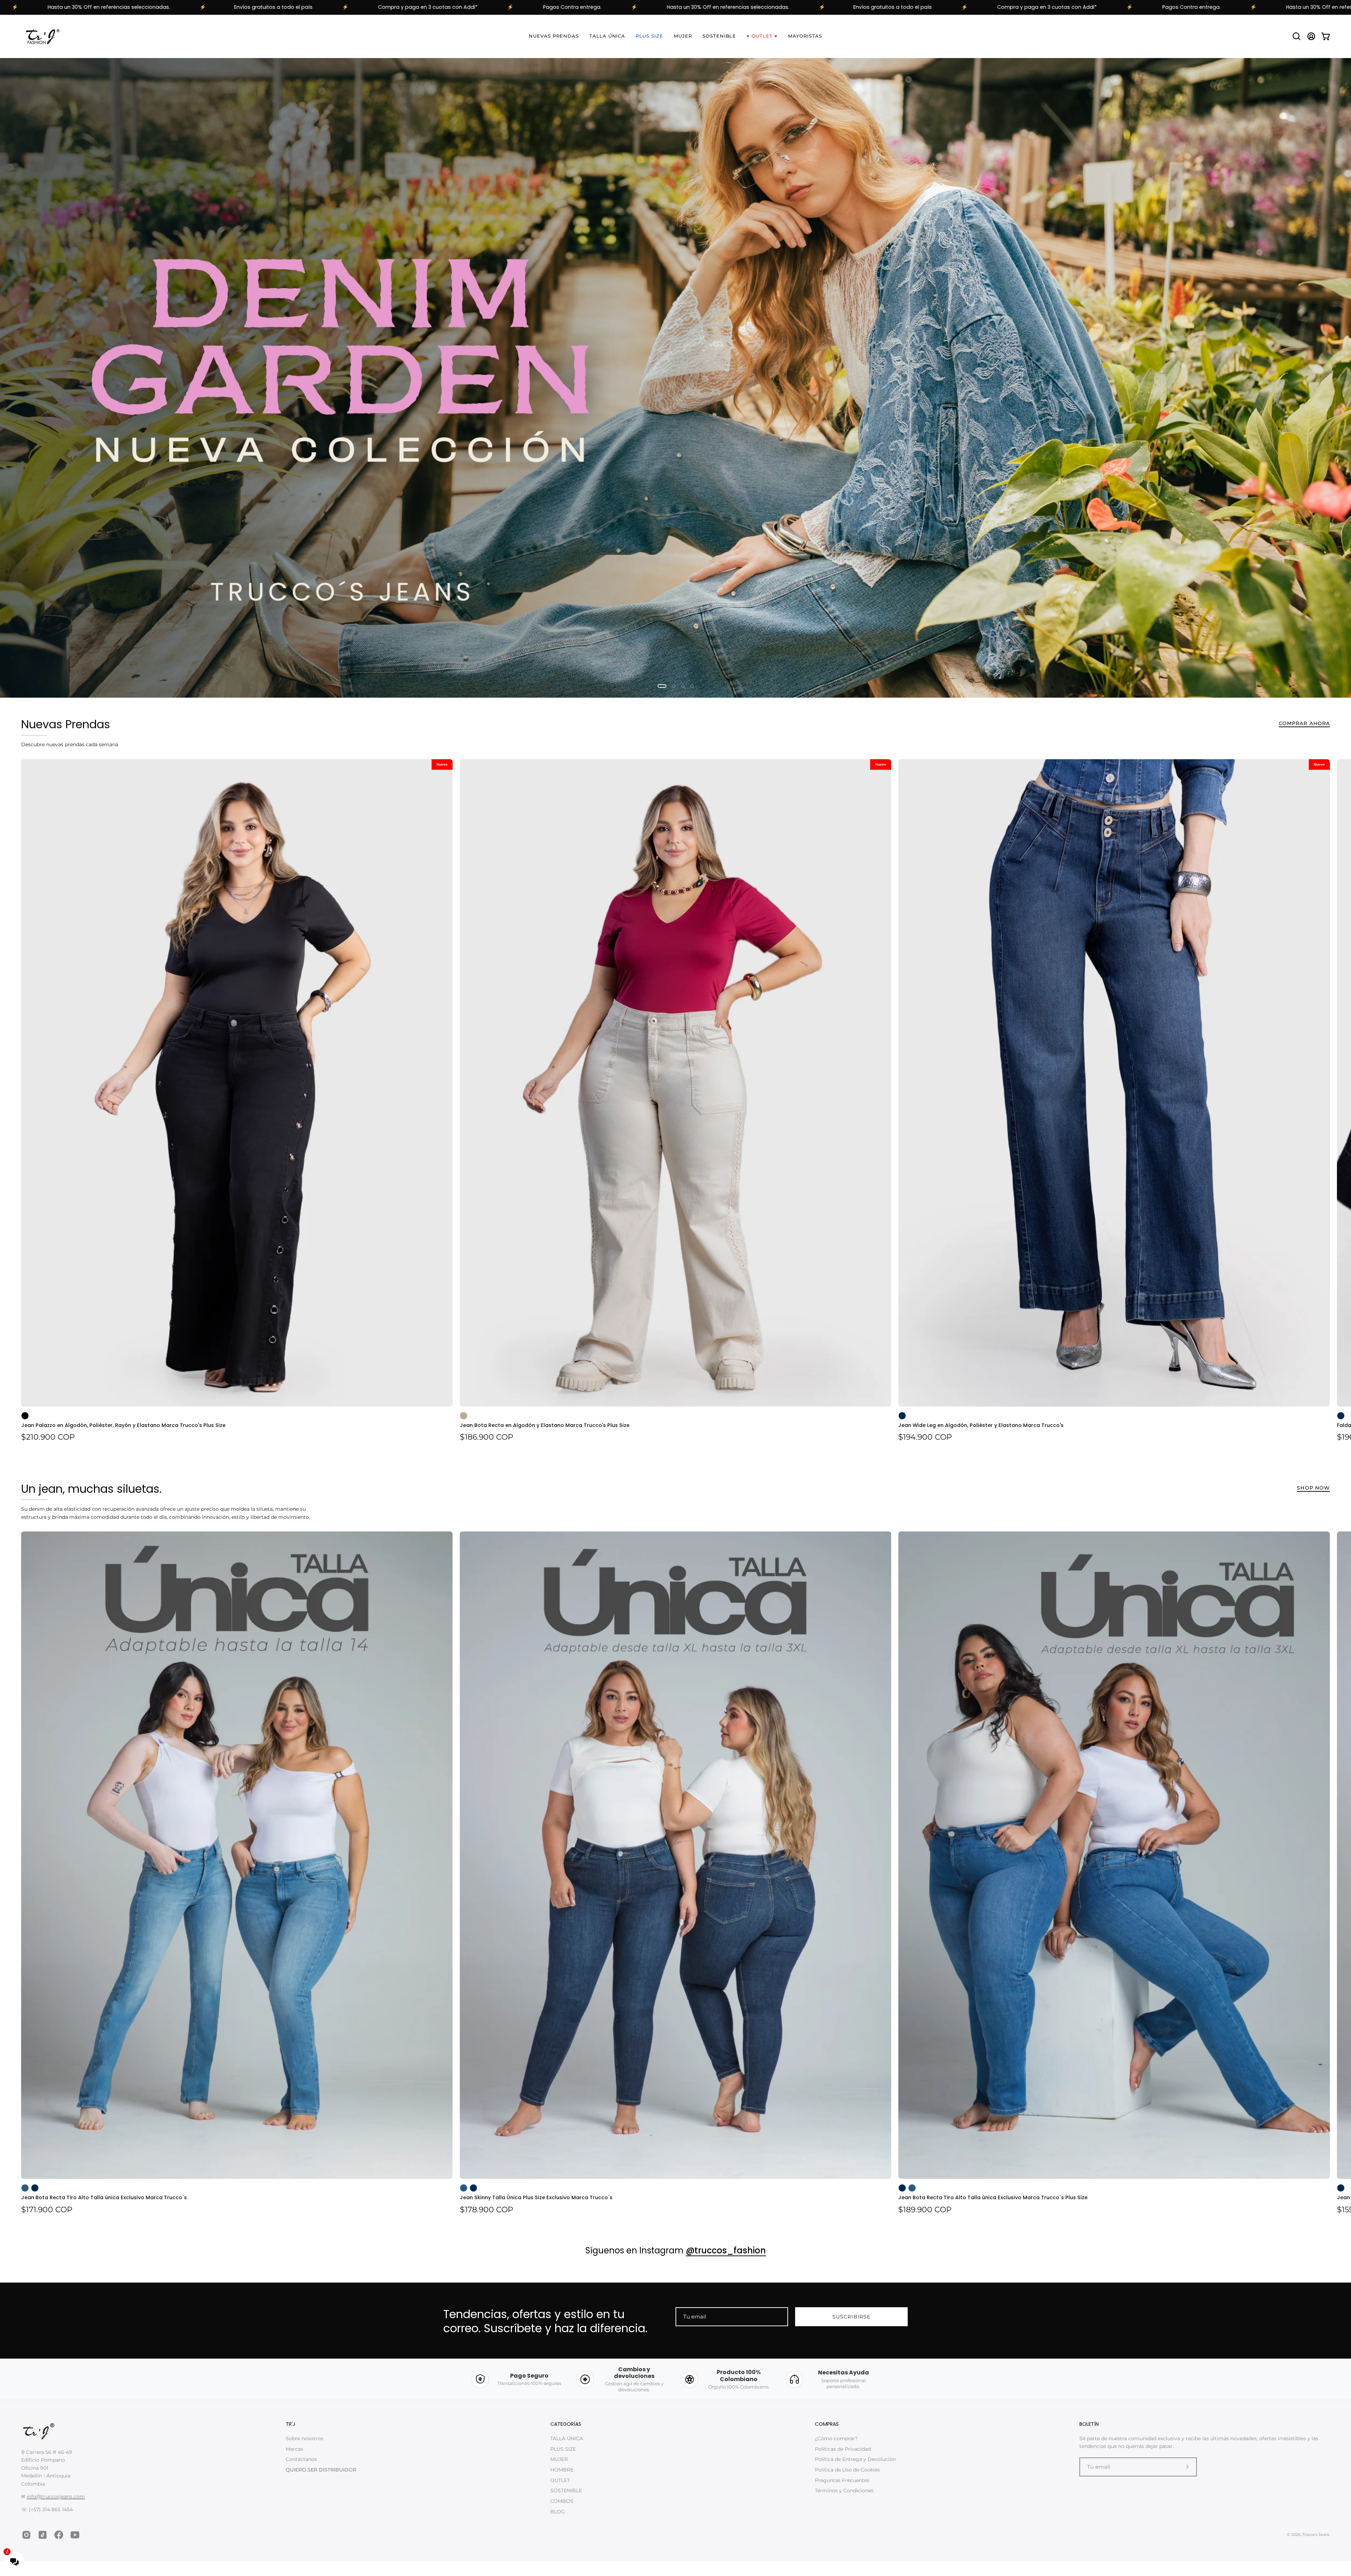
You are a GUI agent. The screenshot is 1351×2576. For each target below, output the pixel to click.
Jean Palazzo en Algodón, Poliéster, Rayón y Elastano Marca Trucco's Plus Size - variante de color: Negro (25, 1416)
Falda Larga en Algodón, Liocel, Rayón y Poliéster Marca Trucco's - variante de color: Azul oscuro (1341, 1416)
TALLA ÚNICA (567, 2438)
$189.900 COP (925, 2210)
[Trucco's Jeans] (42, 36)
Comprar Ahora (1304, 724)
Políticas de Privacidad (843, 2449)
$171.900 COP (47, 2210)
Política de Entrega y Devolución (855, 2459)
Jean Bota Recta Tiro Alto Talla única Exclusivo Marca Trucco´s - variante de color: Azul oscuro (35, 2188)
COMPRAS (827, 2425)
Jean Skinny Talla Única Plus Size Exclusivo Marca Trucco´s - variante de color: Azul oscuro (474, 2188)
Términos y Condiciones (844, 2491)
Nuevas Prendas (66, 725)
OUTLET (560, 2480)
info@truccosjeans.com (56, 2497)
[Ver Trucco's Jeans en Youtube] (75, 2535)
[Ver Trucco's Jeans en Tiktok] (43, 2535)
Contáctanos (301, 2459)
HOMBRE (562, 2470)
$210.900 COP (48, 1438)
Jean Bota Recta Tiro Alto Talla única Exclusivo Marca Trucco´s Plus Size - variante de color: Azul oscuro (902, 2188)
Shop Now (1313, 1488)
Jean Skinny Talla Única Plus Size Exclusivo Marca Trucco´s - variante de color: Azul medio (464, 2188)
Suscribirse (851, 2317)
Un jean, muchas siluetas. (91, 1489)
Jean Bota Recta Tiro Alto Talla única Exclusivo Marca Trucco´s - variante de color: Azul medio (25, 2188)
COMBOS (562, 2501)
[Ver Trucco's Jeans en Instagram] (26, 2535)
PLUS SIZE (563, 2449)
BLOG (558, 2512)
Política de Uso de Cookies (847, 2470)
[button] (1296, 36)
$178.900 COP (487, 2210)
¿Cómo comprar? (836, 2438)
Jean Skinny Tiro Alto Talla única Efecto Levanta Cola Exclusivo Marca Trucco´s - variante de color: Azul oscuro (1341, 2188)
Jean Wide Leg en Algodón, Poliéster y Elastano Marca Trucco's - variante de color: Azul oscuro (902, 1416)
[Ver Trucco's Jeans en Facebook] (59, 2535)
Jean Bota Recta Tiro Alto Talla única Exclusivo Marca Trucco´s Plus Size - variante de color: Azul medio (912, 2188)
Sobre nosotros (305, 2438)
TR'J (291, 2425)
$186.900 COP (487, 1438)
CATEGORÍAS (566, 2425)
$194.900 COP (925, 1438)
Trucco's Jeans (1316, 2535)
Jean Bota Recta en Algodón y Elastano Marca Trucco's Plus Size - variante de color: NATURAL (464, 1416)
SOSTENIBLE (566, 2491)
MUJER (559, 2459)
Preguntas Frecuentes (842, 2480)
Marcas (294, 2449)
